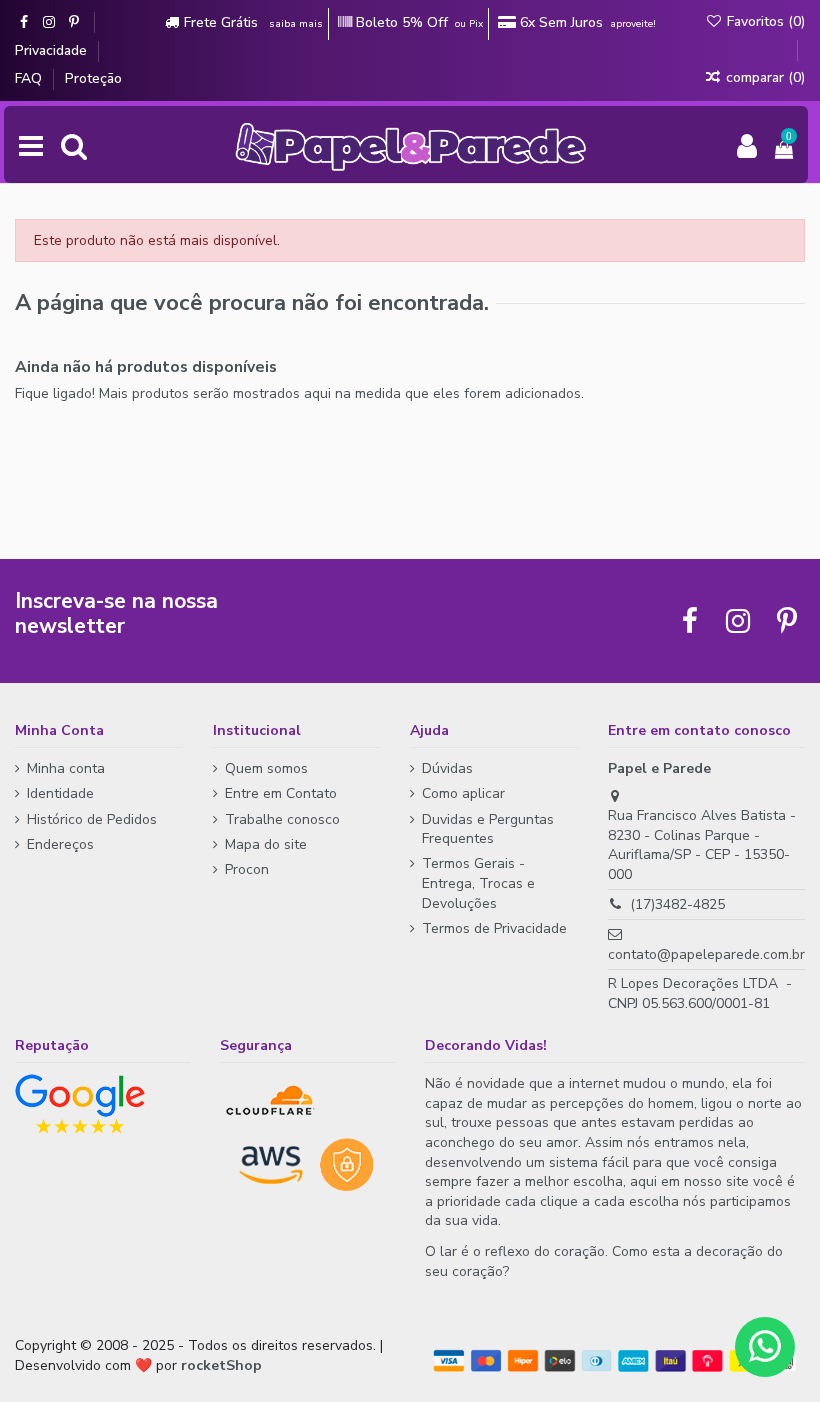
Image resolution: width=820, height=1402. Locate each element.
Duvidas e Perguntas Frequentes (488, 829)
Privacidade (53, 50)
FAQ (30, 78)
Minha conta (66, 768)
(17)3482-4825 (677, 904)
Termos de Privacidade (494, 928)
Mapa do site (266, 844)
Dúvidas (447, 768)
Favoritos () (764, 21)
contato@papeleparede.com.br (706, 954)
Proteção (93, 78)
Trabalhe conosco (282, 819)
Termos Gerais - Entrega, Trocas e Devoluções (478, 883)
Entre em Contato (281, 793)
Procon (247, 869)
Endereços (60, 844)
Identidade (60, 793)
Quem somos (266, 768)
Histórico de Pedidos (92, 819)
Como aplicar (463, 793)
